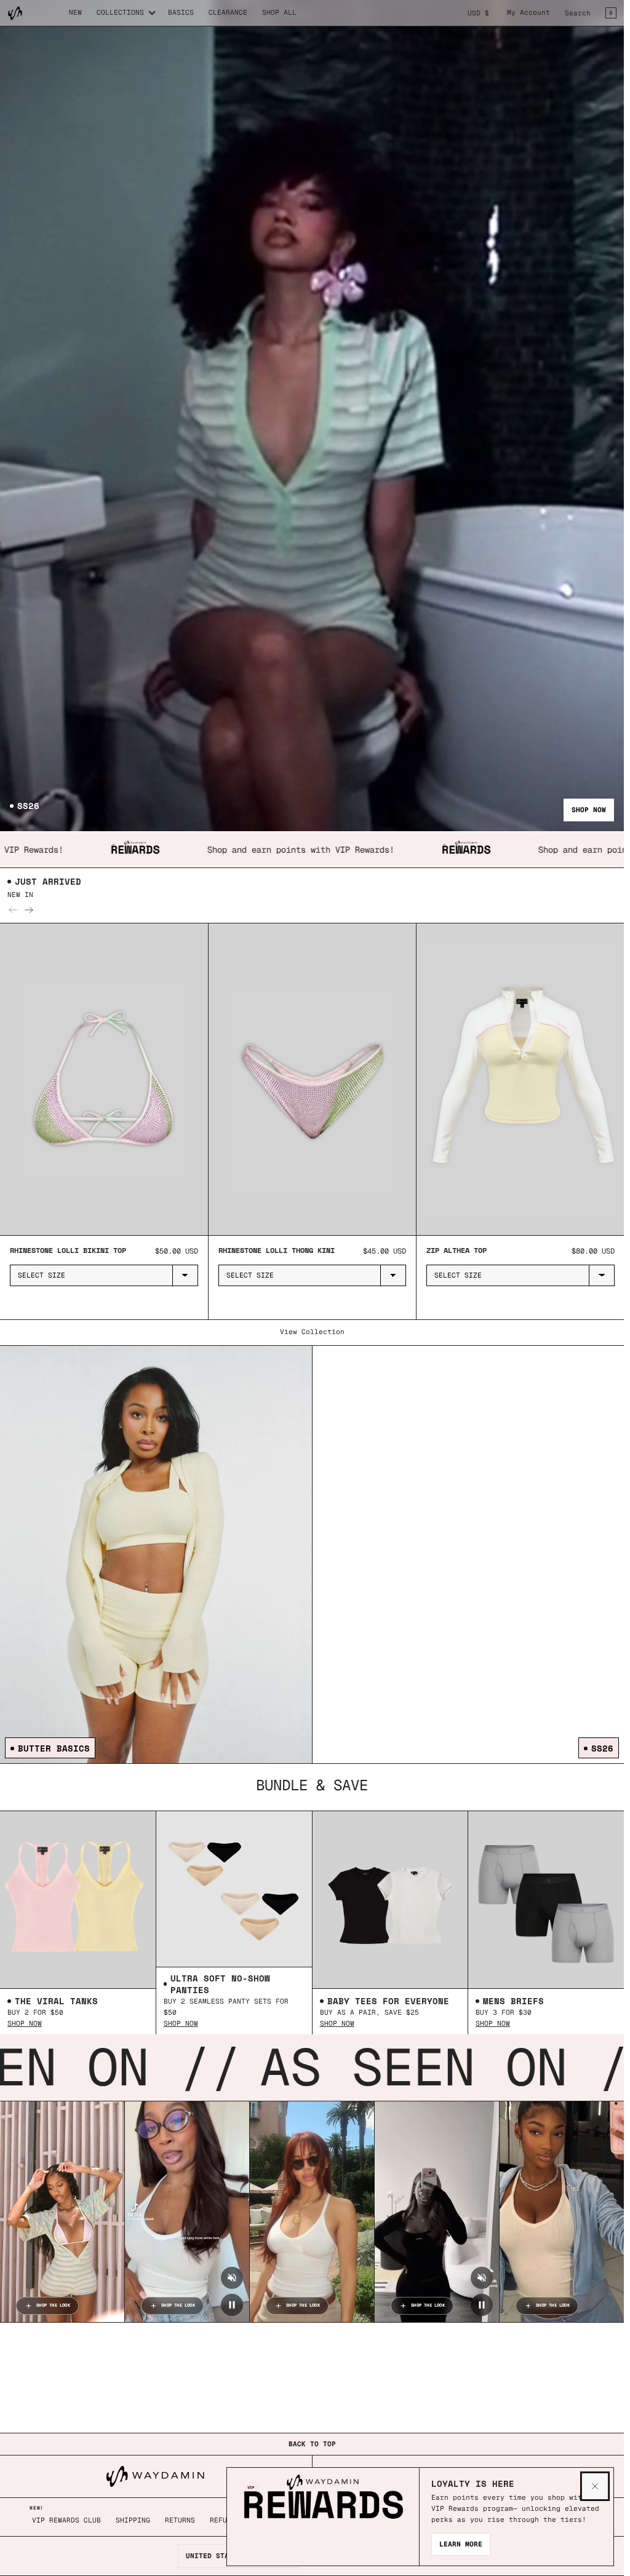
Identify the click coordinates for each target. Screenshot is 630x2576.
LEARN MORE (461, 2544)
